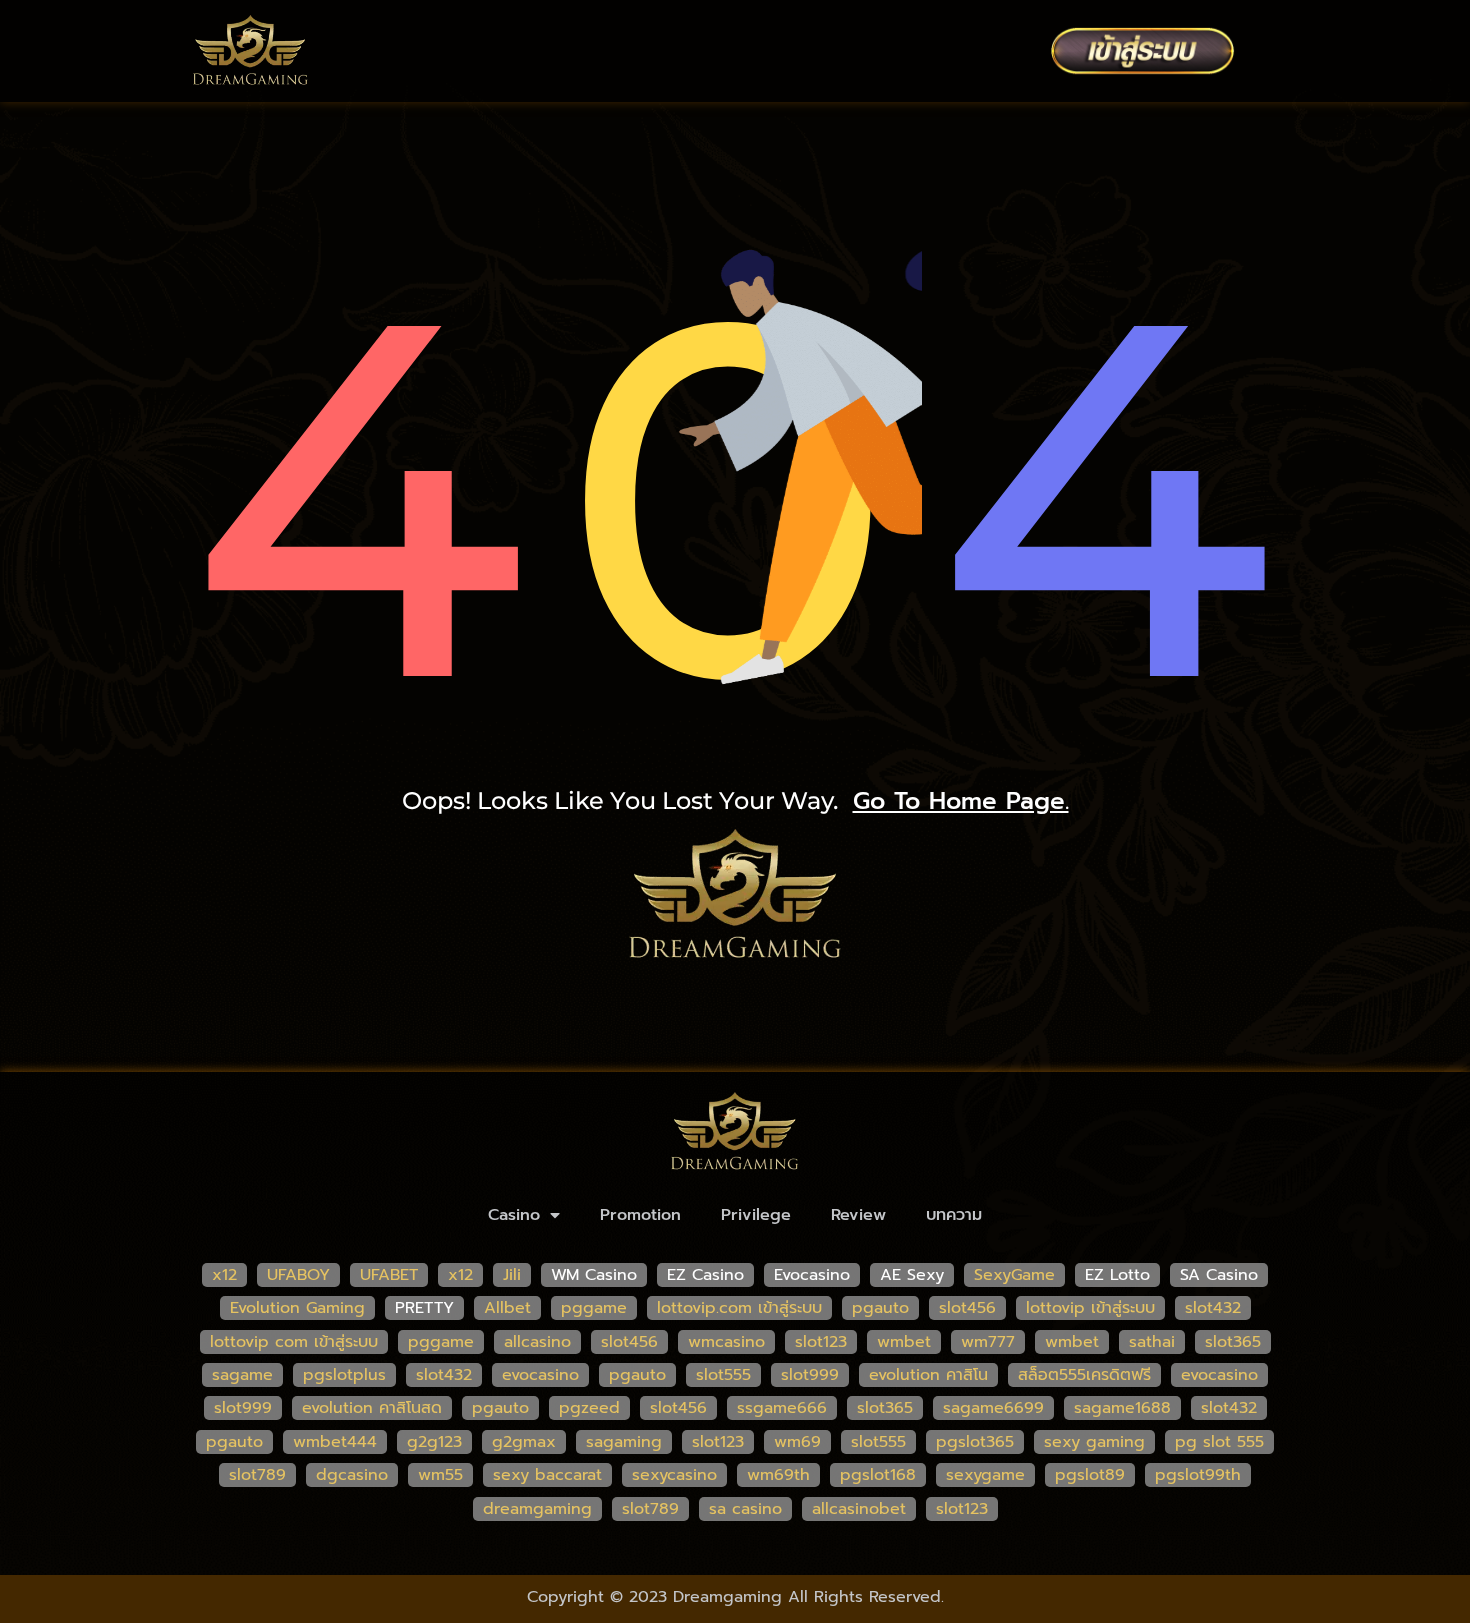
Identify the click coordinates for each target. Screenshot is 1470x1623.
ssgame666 (782, 1408)
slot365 (1233, 1342)
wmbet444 (335, 1442)
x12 (224, 1275)
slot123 (821, 1342)
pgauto (880, 1308)
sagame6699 (993, 1408)
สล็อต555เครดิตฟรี (1084, 1375)
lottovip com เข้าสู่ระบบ (294, 1342)
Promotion (640, 1215)
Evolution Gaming (297, 1308)
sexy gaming (1094, 1442)
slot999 (810, 1375)
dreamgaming (537, 1509)
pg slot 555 (1219, 1442)
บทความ (954, 1215)
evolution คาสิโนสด (372, 1408)
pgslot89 (1090, 1475)
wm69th (778, 1475)
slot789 (257, 1475)
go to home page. (961, 801)
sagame (242, 1375)
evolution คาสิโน (928, 1375)
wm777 (988, 1342)
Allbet (507, 1308)
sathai (1152, 1342)
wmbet (904, 1342)
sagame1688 (1122, 1408)
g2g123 (434, 1442)
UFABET (389, 1275)
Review (858, 1215)
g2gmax (524, 1442)
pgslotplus (344, 1375)
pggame (594, 1308)
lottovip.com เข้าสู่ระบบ (739, 1308)
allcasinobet (859, 1509)
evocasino (540, 1375)
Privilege (756, 1215)
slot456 (967, 1308)
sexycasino (674, 1475)
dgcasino (352, 1475)
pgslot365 (975, 1442)
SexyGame (1014, 1275)
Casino (514, 1215)
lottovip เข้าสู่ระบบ (1090, 1308)
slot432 (1213, 1308)
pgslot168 (878, 1475)
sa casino (745, 1509)
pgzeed (589, 1408)
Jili (512, 1275)
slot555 (723, 1375)
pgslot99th (1198, 1475)
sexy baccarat (547, 1475)
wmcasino (726, 1342)
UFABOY (298, 1275)
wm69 (797, 1442)
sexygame (985, 1475)
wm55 (440, 1475)
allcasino (537, 1342)
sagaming (624, 1442)
